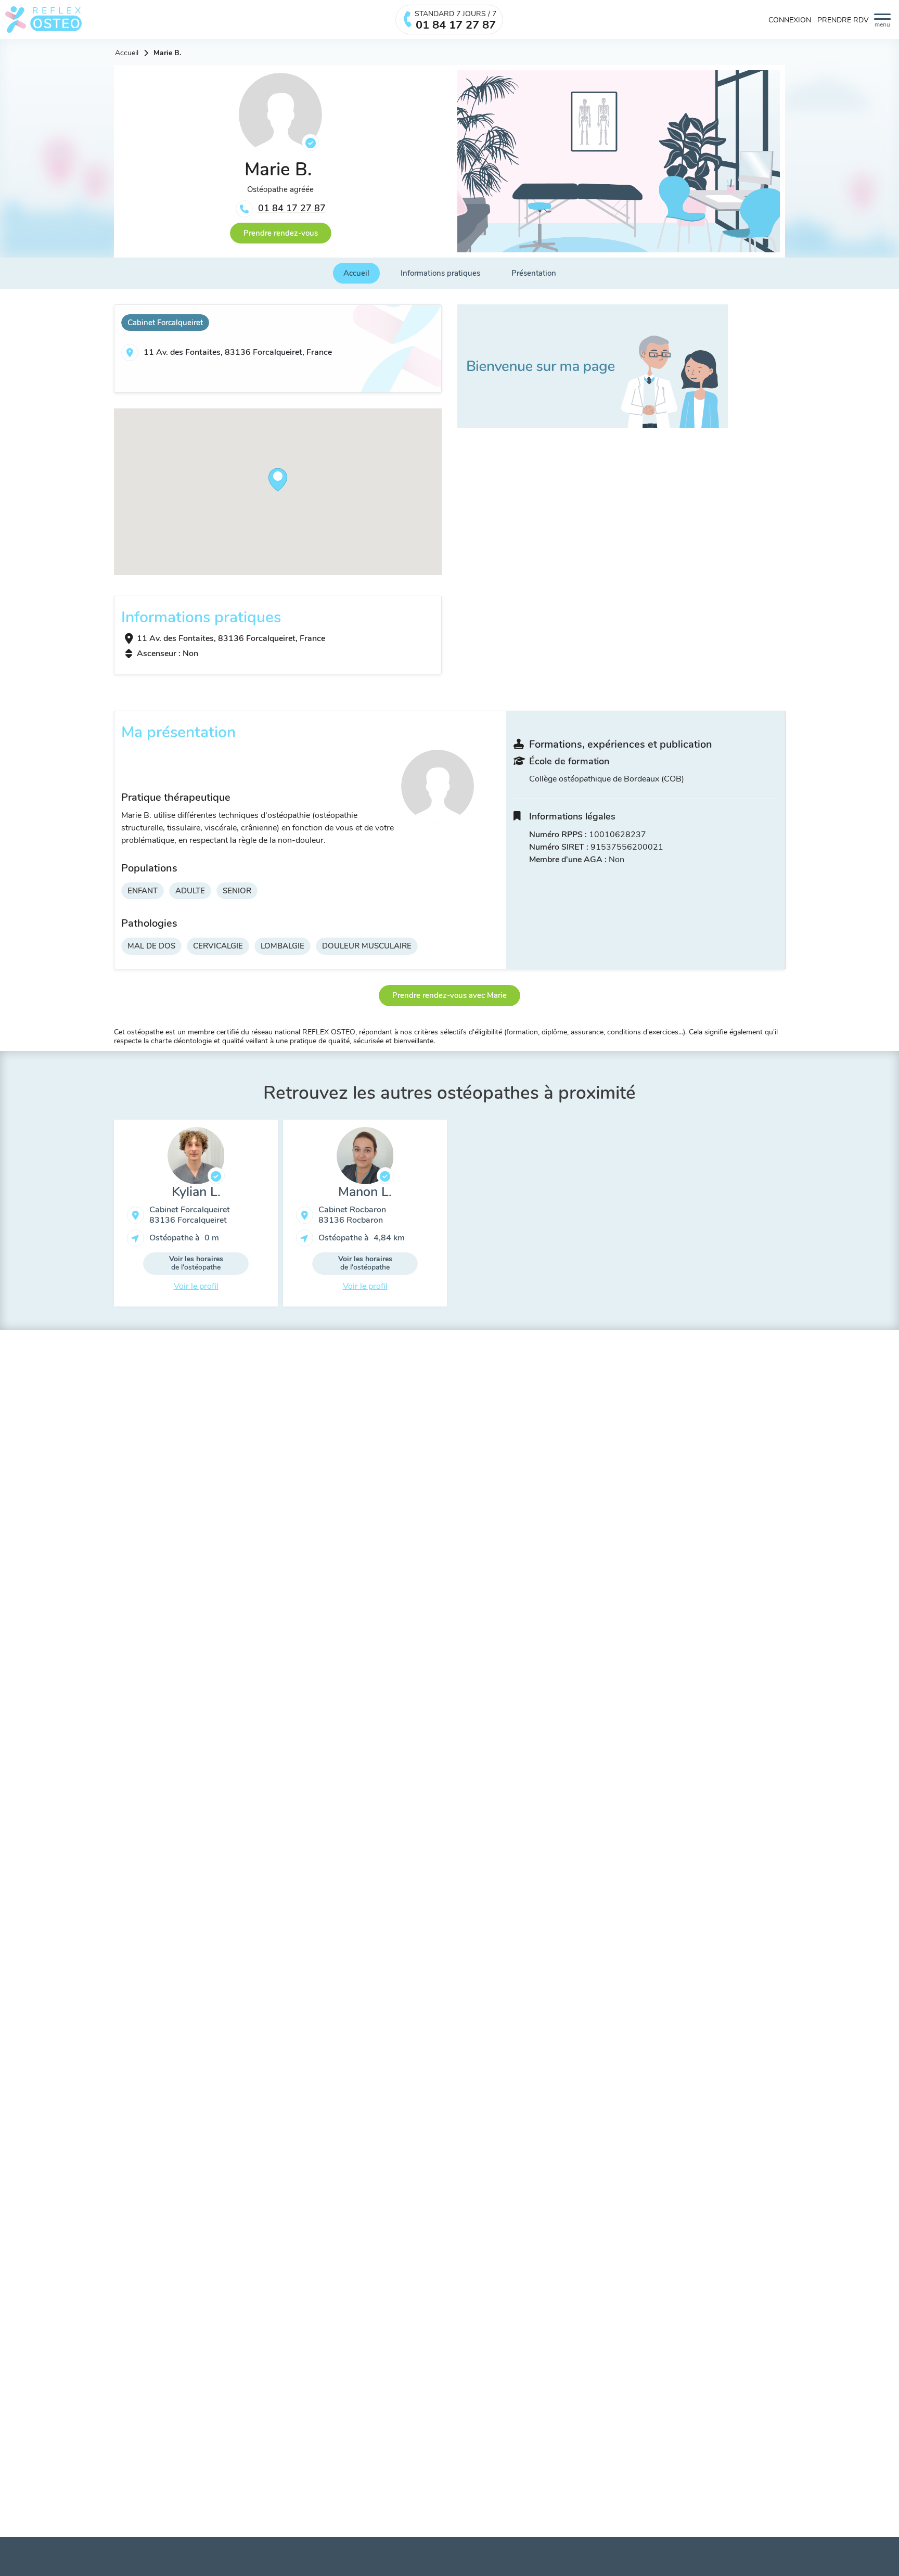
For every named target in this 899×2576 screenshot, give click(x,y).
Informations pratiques (440, 273)
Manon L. (365, 1192)
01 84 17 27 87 (292, 208)
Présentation (534, 273)
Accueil (127, 53)
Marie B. (167, 53)
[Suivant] (793, 1217)
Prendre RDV (843, 20)
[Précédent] (106, 1217)
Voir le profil (196, 1286)
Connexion (790, 20)
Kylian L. (196, 1192)
